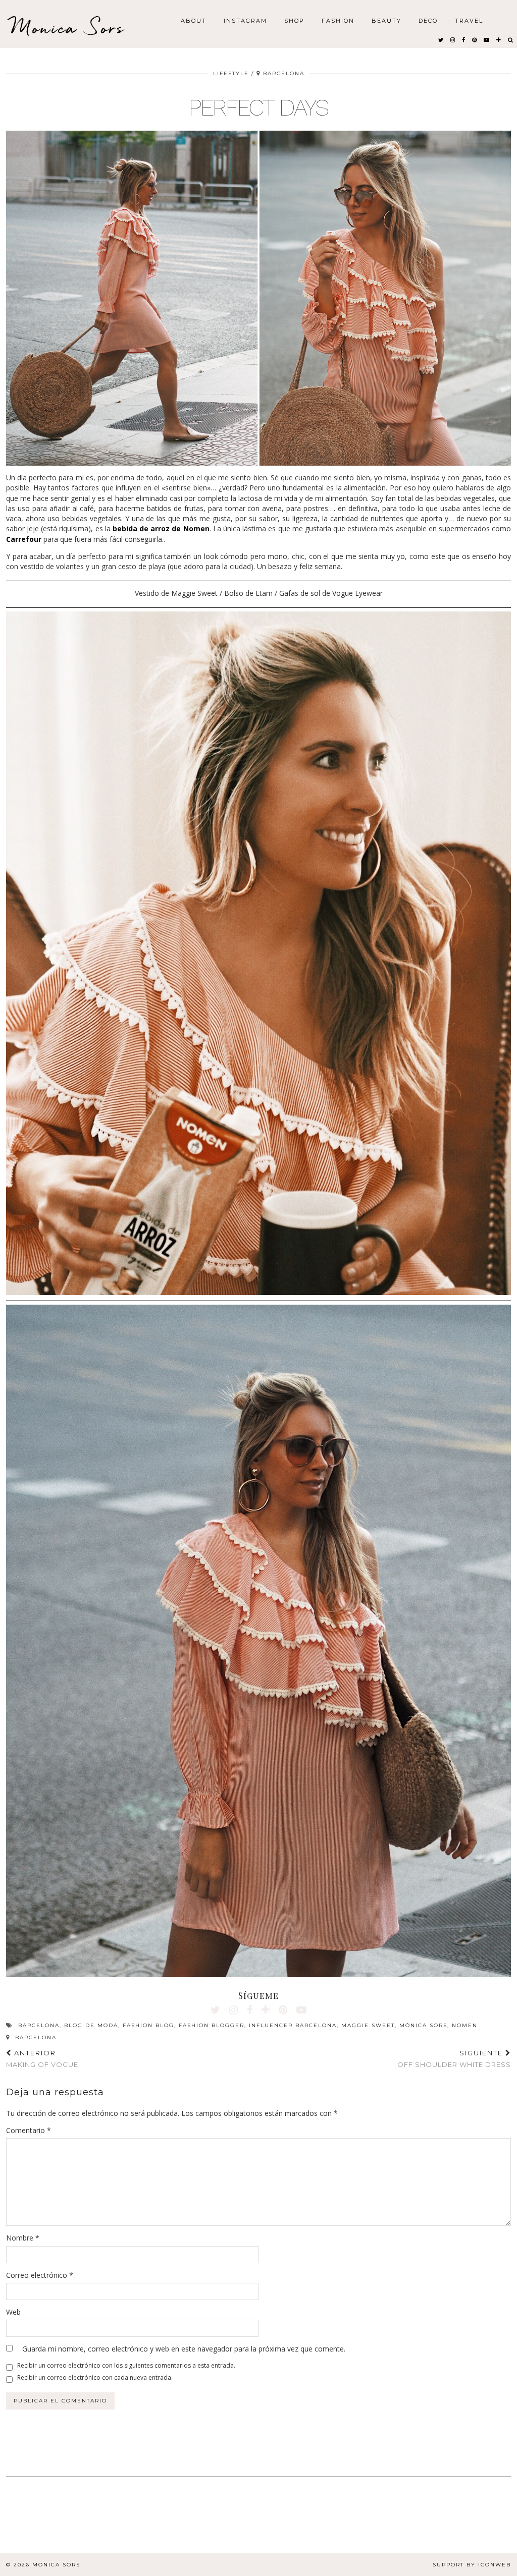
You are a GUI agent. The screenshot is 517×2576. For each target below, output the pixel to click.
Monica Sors (68, 27)
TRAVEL (469, 20)
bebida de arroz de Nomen (161, 528)
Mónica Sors (423, 2025)
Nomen (465, 2025)
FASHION (338, 20)
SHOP (294, 20)
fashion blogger (212, 2025)
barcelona (39, 2025)
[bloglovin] (499, 39)
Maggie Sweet (368, 2025)
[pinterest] (475, 39)
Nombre (23, 2238)
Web (13, 2312)
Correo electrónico (40, 2275)
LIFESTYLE (231, 73)
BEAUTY (386, 20)
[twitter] (441, 39)
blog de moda (91, 2025)
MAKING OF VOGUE (42, 2059)
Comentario (29, 2130)
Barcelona (35, 2037)
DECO (428, 20)
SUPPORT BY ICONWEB (472, 2565)
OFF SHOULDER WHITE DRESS (454, 2059)
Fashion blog (148, 2025)
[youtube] (487, 39)
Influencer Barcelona (293, 2025)
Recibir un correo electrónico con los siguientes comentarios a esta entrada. (126, 2365)
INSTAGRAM (245, 20)
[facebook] (464, 39)
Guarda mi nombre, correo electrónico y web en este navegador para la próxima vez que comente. (184, 2349)
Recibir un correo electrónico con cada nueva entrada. (95, 2377)
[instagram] (453, 39)
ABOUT (194, 20)
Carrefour (24, 539)
